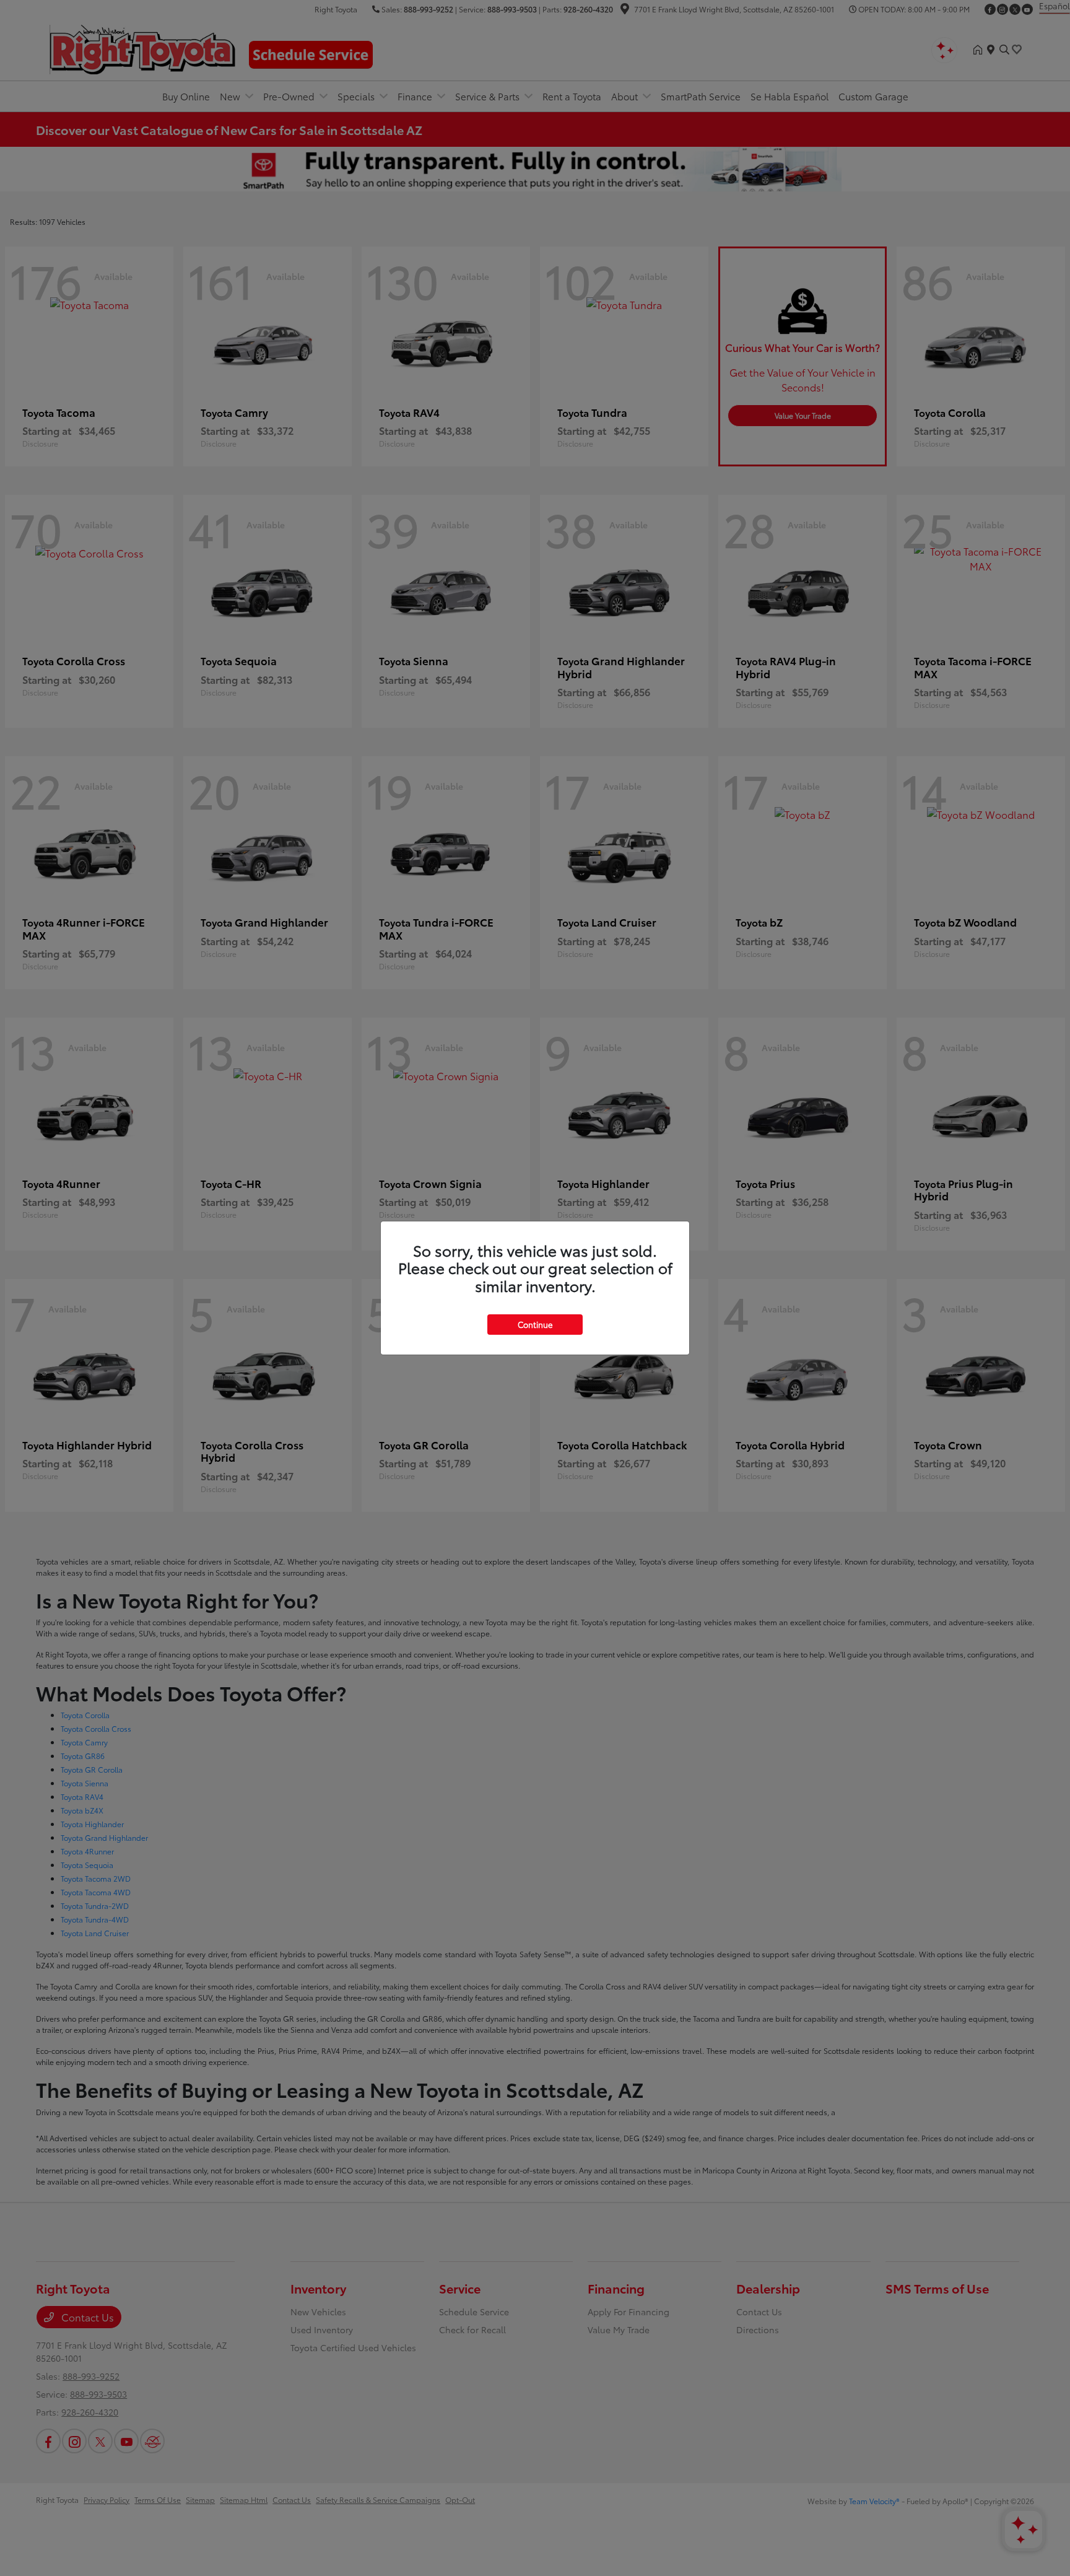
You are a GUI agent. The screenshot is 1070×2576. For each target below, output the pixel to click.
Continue (535, 1324)
